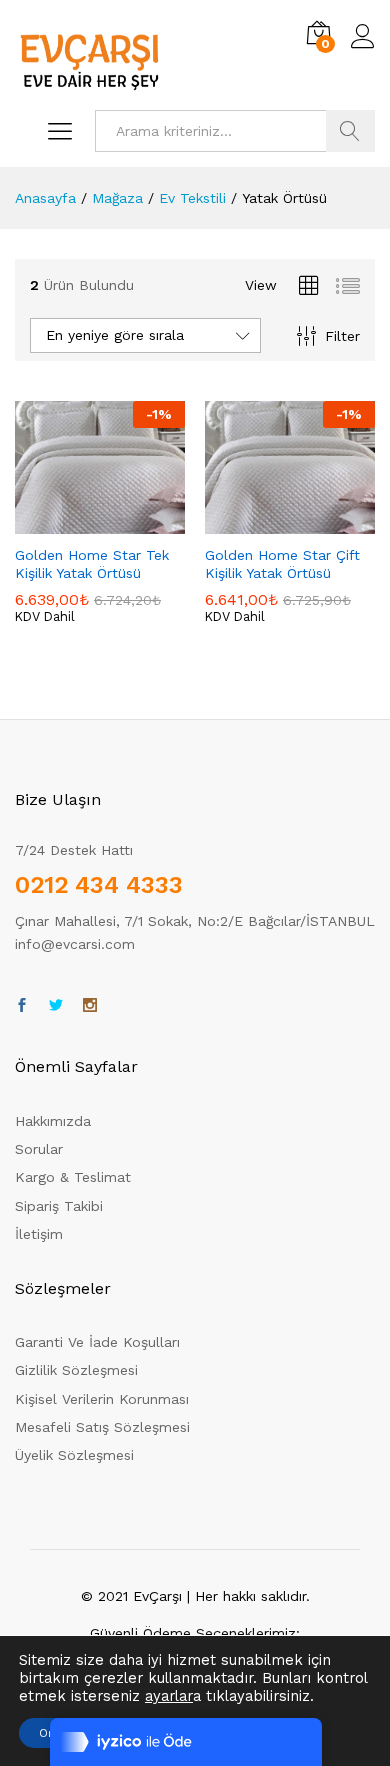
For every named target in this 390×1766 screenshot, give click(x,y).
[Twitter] (56, 1006)
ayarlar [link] (169, 1696)
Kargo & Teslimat (73, 1177)
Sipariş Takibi (59, 1206)
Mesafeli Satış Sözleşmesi (102, 1427)
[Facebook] (22, 1006)
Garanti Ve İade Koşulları (97, 1342)
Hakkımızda (53, 1121)
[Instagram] (90, 1006)
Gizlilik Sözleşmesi (76, 1370)
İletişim (39, 1234)
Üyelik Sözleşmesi (74, 1455)
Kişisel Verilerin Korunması (102, 1399)
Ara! (350, 131)
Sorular (39, 1149)
